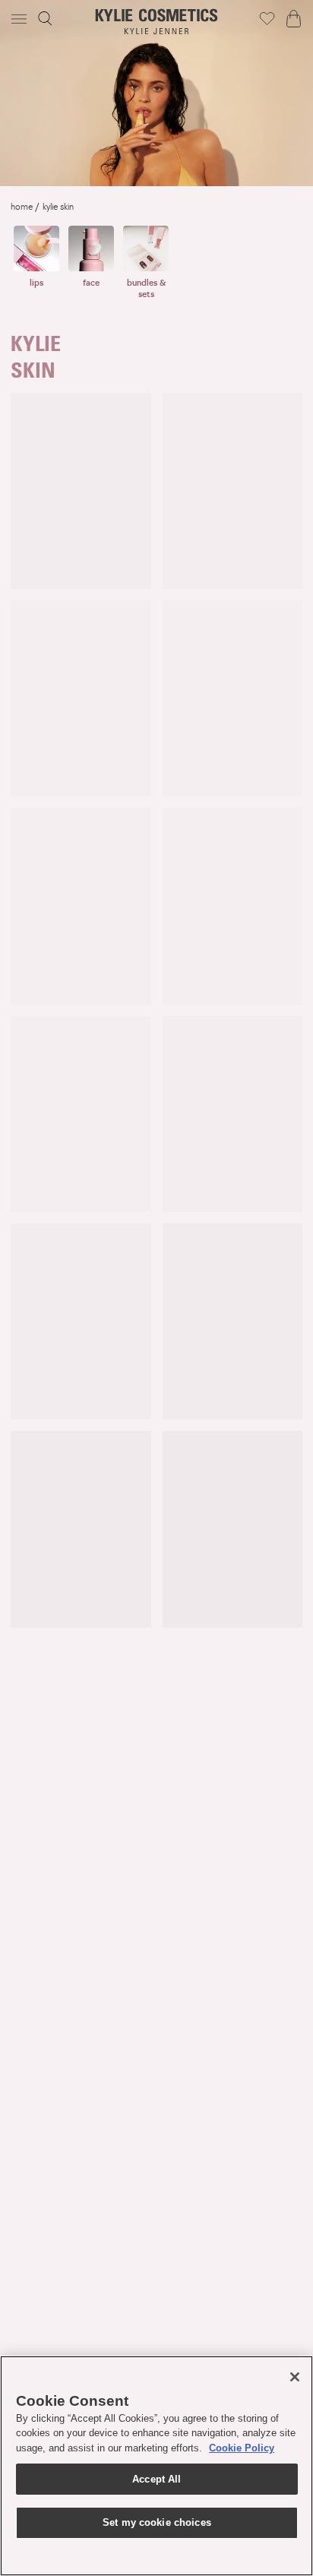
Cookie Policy (242, 2448)
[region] (156, 2466)
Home (22, 207)
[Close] (295, 2377)
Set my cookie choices (157, 2522)
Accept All (156, 2479)
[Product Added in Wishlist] (267, 18)
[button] (21, 19)
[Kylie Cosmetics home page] (157, 22)
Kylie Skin (58, 207)
